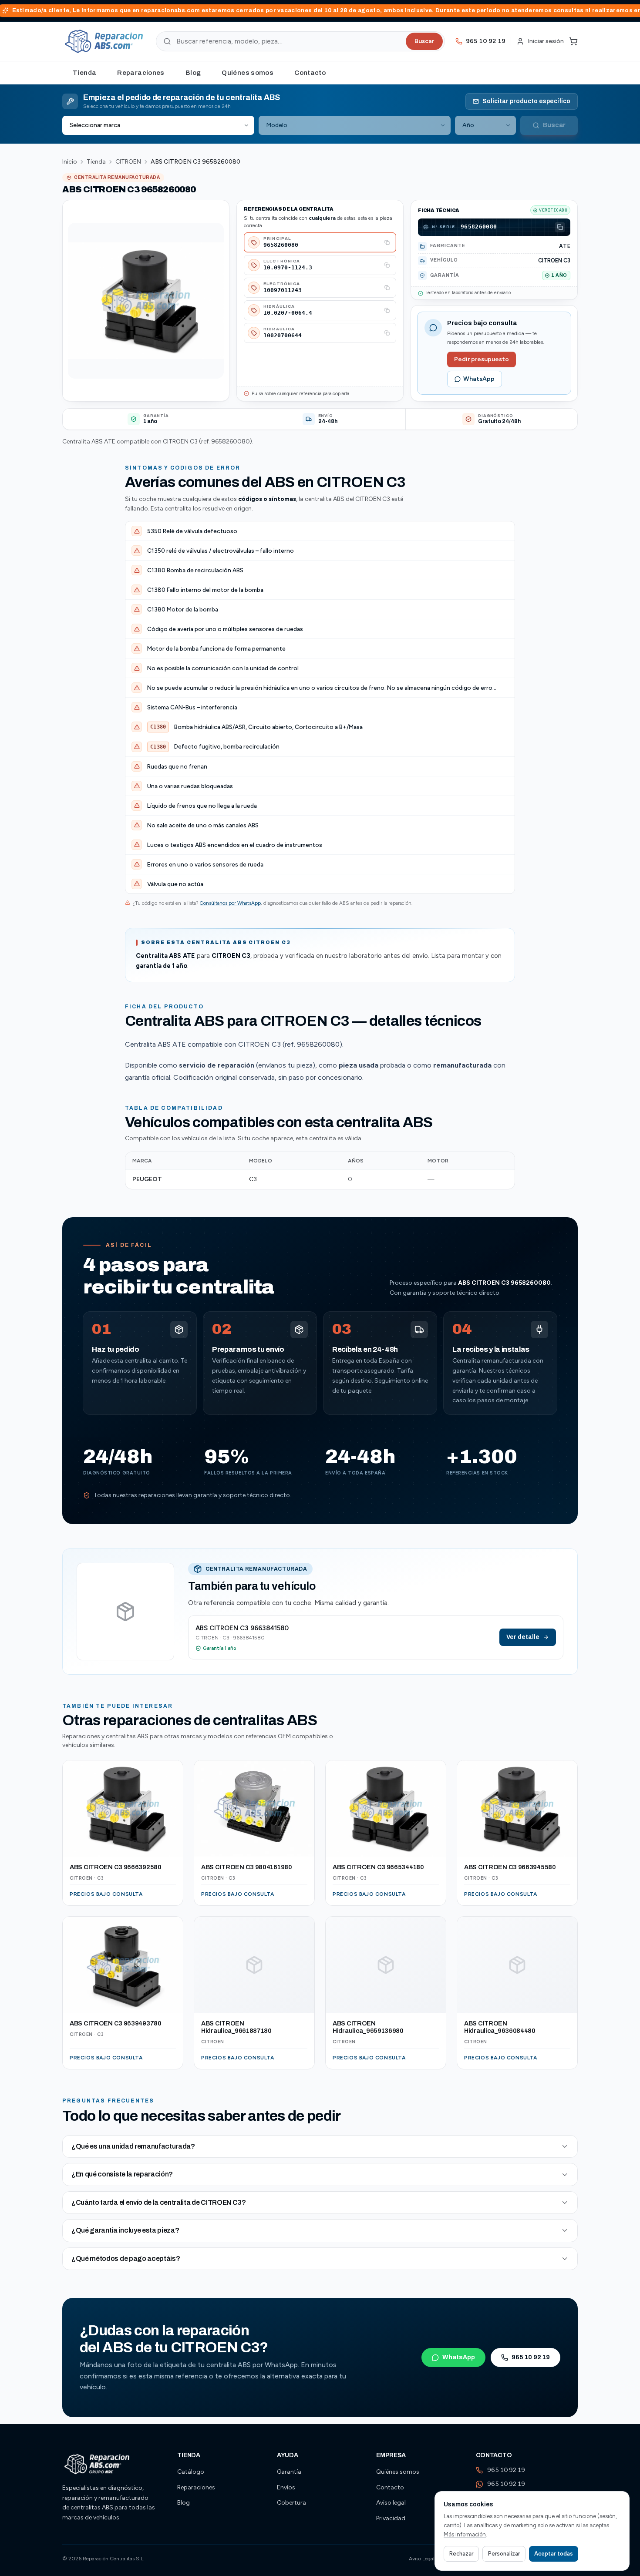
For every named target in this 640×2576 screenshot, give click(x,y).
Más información (465, 2534)
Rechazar (461, 2554)
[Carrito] (573, 41)
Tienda (84, 73)
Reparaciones (141, 73)
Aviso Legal (422, 2559)
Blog (193, 73)
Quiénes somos (248, 73)
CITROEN (128, 162)
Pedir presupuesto (482, 359)
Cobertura (291, 2503)
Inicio (70, 162)
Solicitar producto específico (526, 101)
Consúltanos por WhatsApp (230, 903)
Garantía (289, 2472)
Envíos (286, 2487)
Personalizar (504, 2554)
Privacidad (391, 2518)
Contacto (310, 73)
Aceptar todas (554, 2554)
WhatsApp (479, 379)
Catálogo (191, 2472)
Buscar (424, 41)
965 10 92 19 (531, 2357)
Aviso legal (391, 2503)
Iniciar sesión (546, 41)
